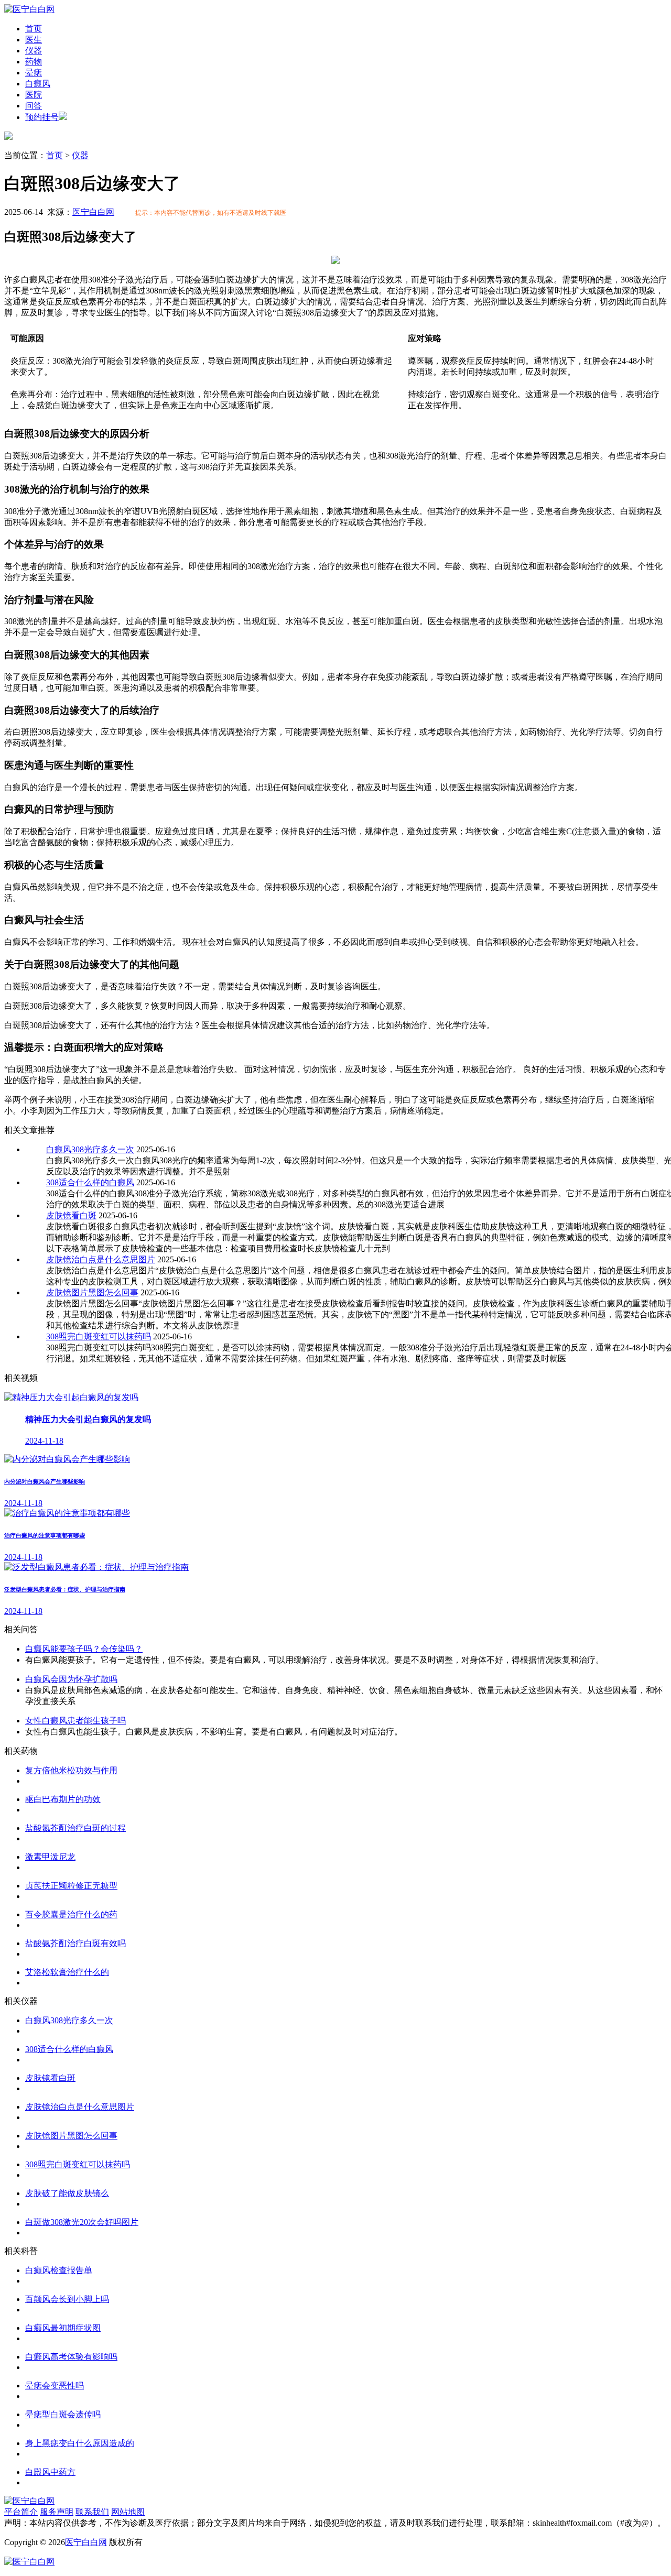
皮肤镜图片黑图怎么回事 (92, 1292)
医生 (34, 40)
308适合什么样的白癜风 (90, 1182)
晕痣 (34, 73)
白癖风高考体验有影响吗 (71, 2357)
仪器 (34, 51)
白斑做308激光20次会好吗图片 (82, 2222)
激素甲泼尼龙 (50, 1857)
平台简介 (21, 2512)
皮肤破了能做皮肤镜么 (67, 2193)
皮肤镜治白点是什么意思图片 (101, 1259)
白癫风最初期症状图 (63, 2328)
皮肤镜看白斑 (71, 1215)
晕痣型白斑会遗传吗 (63, 2414)
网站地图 (128, 2512)
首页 (34, 29)
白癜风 (38, 84)
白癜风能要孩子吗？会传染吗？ (84, 1649)
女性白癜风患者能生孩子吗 (75, 1721)
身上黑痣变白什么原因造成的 (80, 2443)
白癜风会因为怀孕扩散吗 (71, 1679)
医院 (34, 95)
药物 (34, 62)
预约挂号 (42, 117)
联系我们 (92, 2512)
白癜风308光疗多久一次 (90, 1149)
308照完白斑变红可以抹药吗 (99, 1336)
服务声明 (57, 2512)
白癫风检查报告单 (59, 2270)
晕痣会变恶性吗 (55, 2386)
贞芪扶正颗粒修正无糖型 (71, 1886)
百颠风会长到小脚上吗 (67, 2299)
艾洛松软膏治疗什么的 (67, 1972)
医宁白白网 (93, 212)
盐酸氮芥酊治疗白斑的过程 (75, 1828)
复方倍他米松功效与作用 (71, 1770)
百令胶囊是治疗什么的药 (71, 1914)
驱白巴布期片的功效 (63, 1799)
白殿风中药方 (50, 2472)
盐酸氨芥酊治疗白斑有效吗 (75, 1943)
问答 (34, 106)
